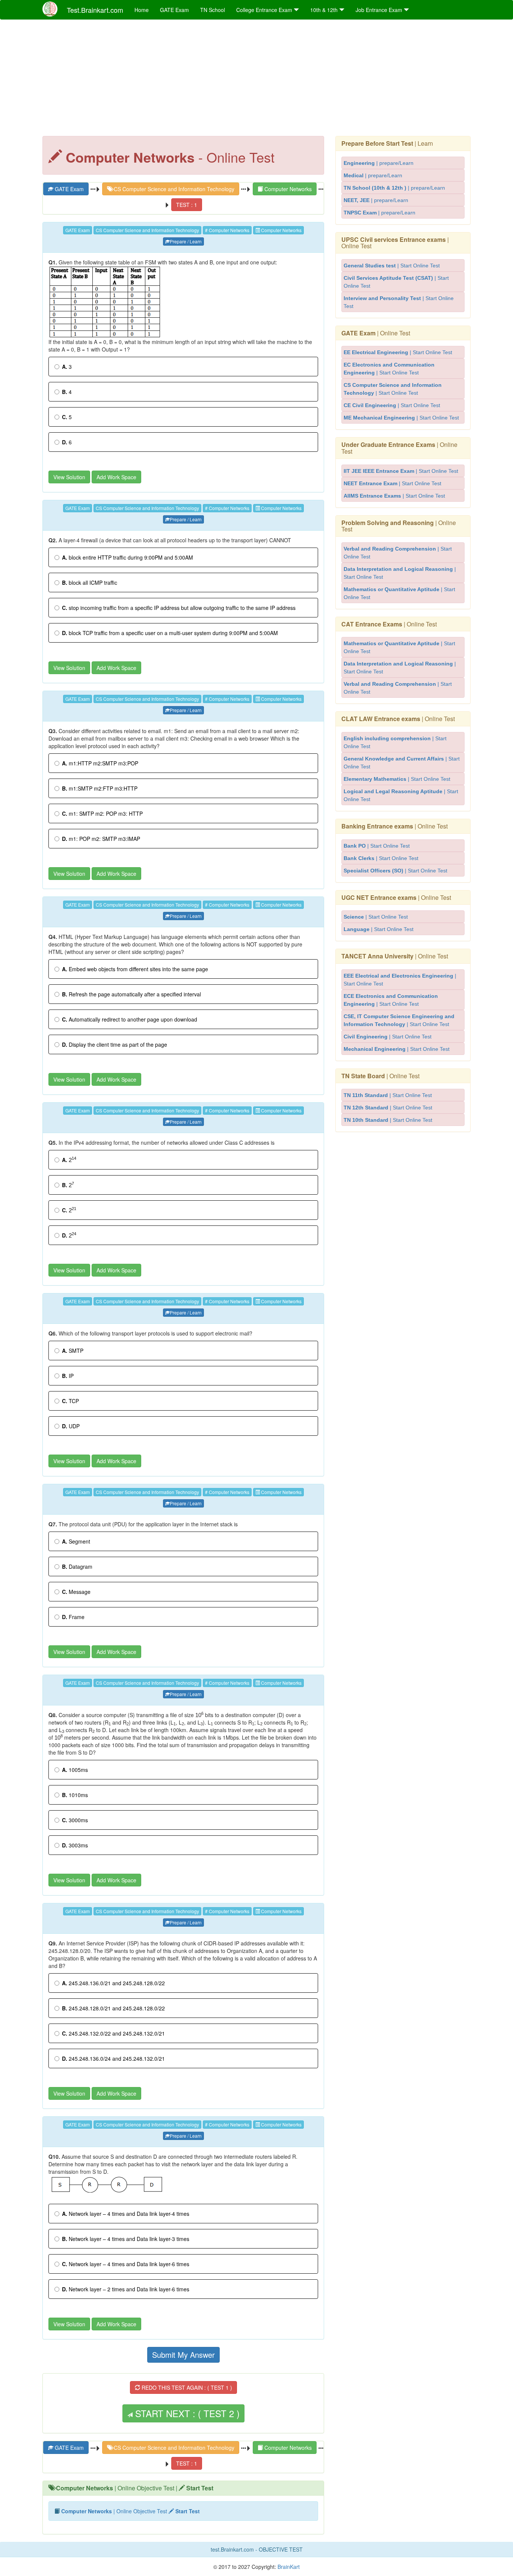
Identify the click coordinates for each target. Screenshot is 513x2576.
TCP (70, 1401)
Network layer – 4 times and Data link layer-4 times (126, 2214)
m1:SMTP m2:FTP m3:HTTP (100, 788)
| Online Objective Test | (135, 2488)
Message (76, 1592)
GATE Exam (174, 10)
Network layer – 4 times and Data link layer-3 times (126, 2239)
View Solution (69, 477)
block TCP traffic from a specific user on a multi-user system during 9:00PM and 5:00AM (170, 633)
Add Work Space (116, 477)
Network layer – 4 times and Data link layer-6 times (126, 2264)
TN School (213, 10)
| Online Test (395, 243)
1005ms (75, 1770)
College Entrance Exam (265, 10)
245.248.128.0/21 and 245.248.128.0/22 (113, 2008)
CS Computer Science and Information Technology (173, 189)
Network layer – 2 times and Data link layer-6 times (126, 2289)
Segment (76, 1541)
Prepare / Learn (186, 241)
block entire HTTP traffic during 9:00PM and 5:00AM (127, 557)
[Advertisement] (256, 80)
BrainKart (288, 2567)
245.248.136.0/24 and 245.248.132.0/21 (113, 2058)
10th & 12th (325, 10)
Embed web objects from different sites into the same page (135, 969)
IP (68, 1376)
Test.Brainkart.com (95, 10)
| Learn (387, 143)
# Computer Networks (227, 230)
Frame (73, 1617)
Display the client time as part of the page (115, 1044)
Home (142, 10)
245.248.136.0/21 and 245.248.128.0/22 (113, 1983)
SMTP (73, 1351)
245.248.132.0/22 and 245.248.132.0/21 (113, 2033)
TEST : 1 (187, 205)
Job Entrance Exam (380, 10)
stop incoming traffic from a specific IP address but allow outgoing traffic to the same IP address (179, 608)
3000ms (75, 1820)
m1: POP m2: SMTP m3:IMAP (101, 839)
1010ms (75, 1795)
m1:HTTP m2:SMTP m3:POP (100, 763)
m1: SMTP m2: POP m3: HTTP (102, 813)
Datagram (77, 1566)
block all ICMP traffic (90, 583)
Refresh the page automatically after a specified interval (131, 994)
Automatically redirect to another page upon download (130, 1019)
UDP (71, 1426)
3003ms (75, 1845)
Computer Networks (287, 189)
